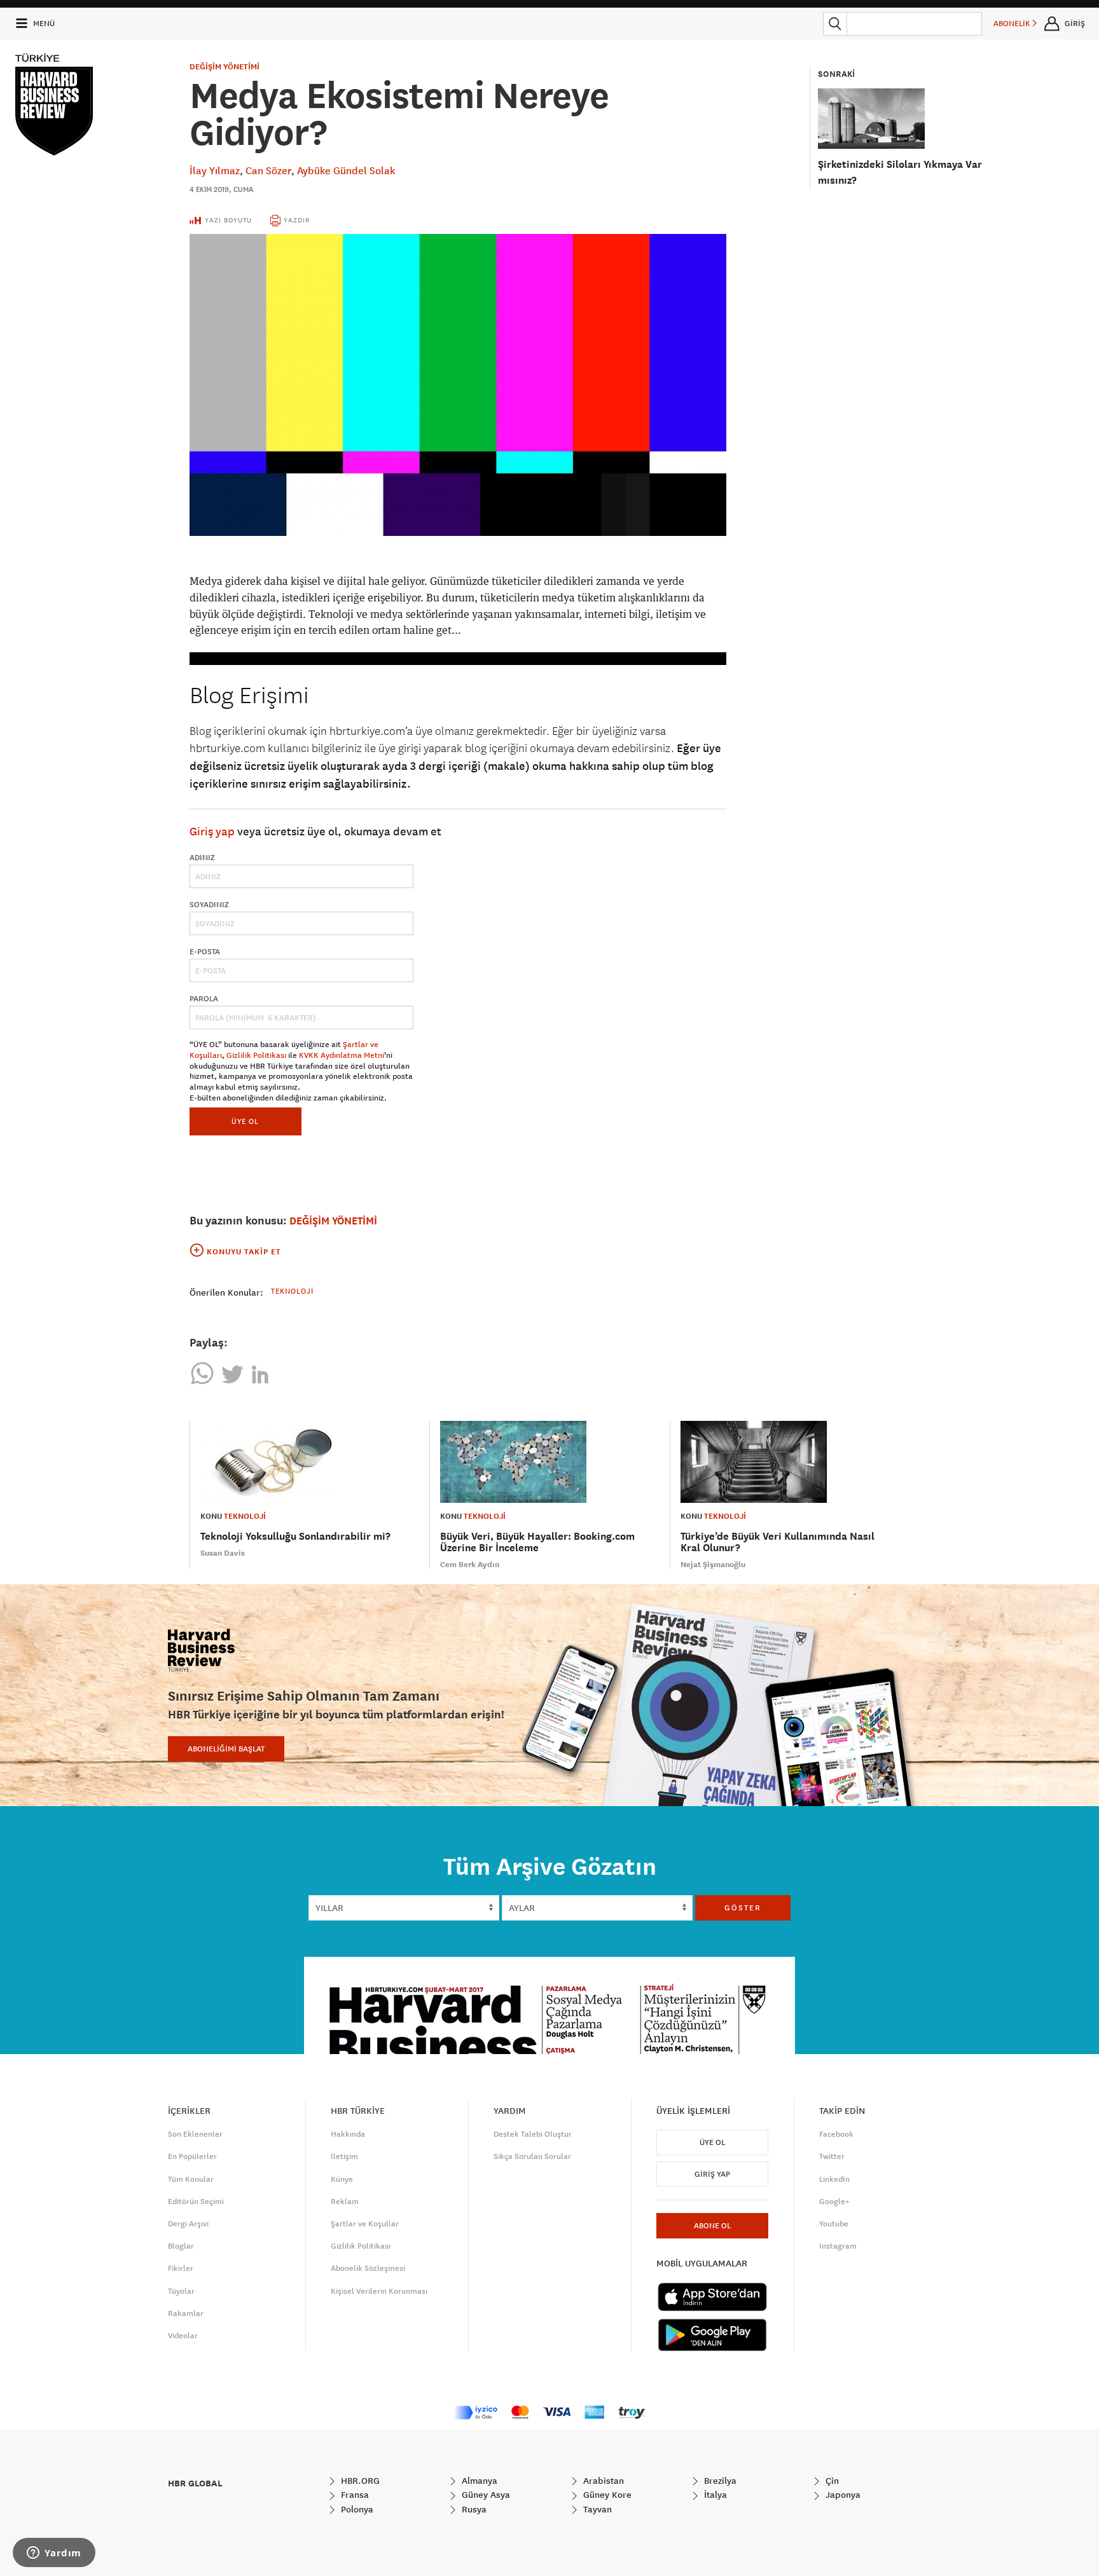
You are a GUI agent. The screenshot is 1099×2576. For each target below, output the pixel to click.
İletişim (344, 2156)
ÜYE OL (245, 1121)
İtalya (714, 2495)
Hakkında (348, 2134)
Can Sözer (268, 170)
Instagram (838, 2246)
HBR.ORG (359, 2481)
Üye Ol (712, 2142)
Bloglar (181, 2246)
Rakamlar (186, 2313)
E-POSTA (205, 952)
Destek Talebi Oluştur (533, 2134)
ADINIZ (202, 858)
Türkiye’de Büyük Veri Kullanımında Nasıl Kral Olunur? (778, 1542)
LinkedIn (834, 2179)
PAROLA (204, 999)
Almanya (478, 2481)
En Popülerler (192, 2156)
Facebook (836, 2134)
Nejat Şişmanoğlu (713, 1565)
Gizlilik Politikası (256, 1055)
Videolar (183, 2336)
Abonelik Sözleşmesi (368, 2268)
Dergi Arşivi (188, 2224)
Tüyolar (181, 2291)
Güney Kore (606, 2495)
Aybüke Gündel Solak (346, 170)
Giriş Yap (712, 2174)
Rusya (473, 2509)
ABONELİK (1013, 24)
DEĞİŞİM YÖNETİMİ (225, 67)
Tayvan (596, 2509)
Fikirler (181, 2268)
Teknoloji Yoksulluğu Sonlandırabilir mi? (295, 1536)
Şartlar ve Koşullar (365, 2224)
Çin (831, 2481)
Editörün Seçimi (196, 2202)
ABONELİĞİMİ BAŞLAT (226, 1749)
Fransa (354, 2495)
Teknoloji (292, 1291)
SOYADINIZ (209, 905)
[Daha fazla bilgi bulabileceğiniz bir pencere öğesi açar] (54, 2554)
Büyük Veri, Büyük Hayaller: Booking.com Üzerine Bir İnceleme (537, 1542)
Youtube (834, 2224)
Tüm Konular (191, 2179)
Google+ (834, 2202)
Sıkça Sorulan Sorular (532, 2156)
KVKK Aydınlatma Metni (342, 1055)
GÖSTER (743, 1908)
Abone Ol (712, 2226)
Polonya (356, 2509)
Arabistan (602, 2481)
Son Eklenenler (195, 2134)
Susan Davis (223, 1553)
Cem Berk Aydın (470, 1565)
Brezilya (719, 2481)
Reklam (345, 2202)
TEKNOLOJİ (245, 1516)
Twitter (832, 2156)
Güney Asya (485, 2495)
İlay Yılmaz (215, 170)
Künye (342, 2179)
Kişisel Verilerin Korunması (379, 2291)
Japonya (842, 2495)
